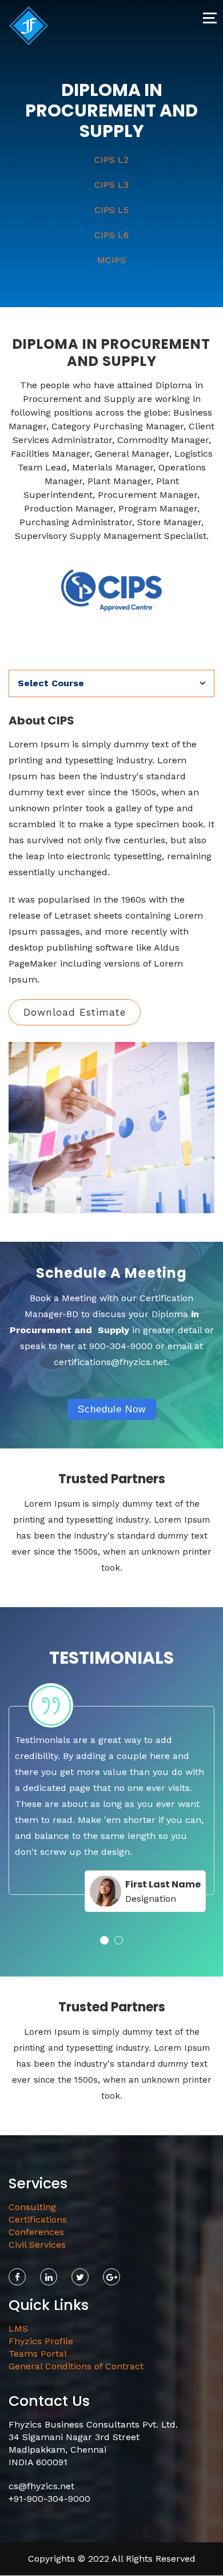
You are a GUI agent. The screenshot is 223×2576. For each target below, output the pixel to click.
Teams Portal (38, 2354)
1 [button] (104, 1940)
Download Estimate (75, 1012)
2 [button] (119, 1940)
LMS (18, 2329)
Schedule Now (112, 1409)
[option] (111, 1803)
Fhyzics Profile (41, 2341)
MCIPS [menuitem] (111, 260)
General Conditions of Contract (76, 2366)
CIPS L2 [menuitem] (111, 160)
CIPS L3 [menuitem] (111, 185)
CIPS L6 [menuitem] (111, 235)
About (22, 705)
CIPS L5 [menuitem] (111, 210)
